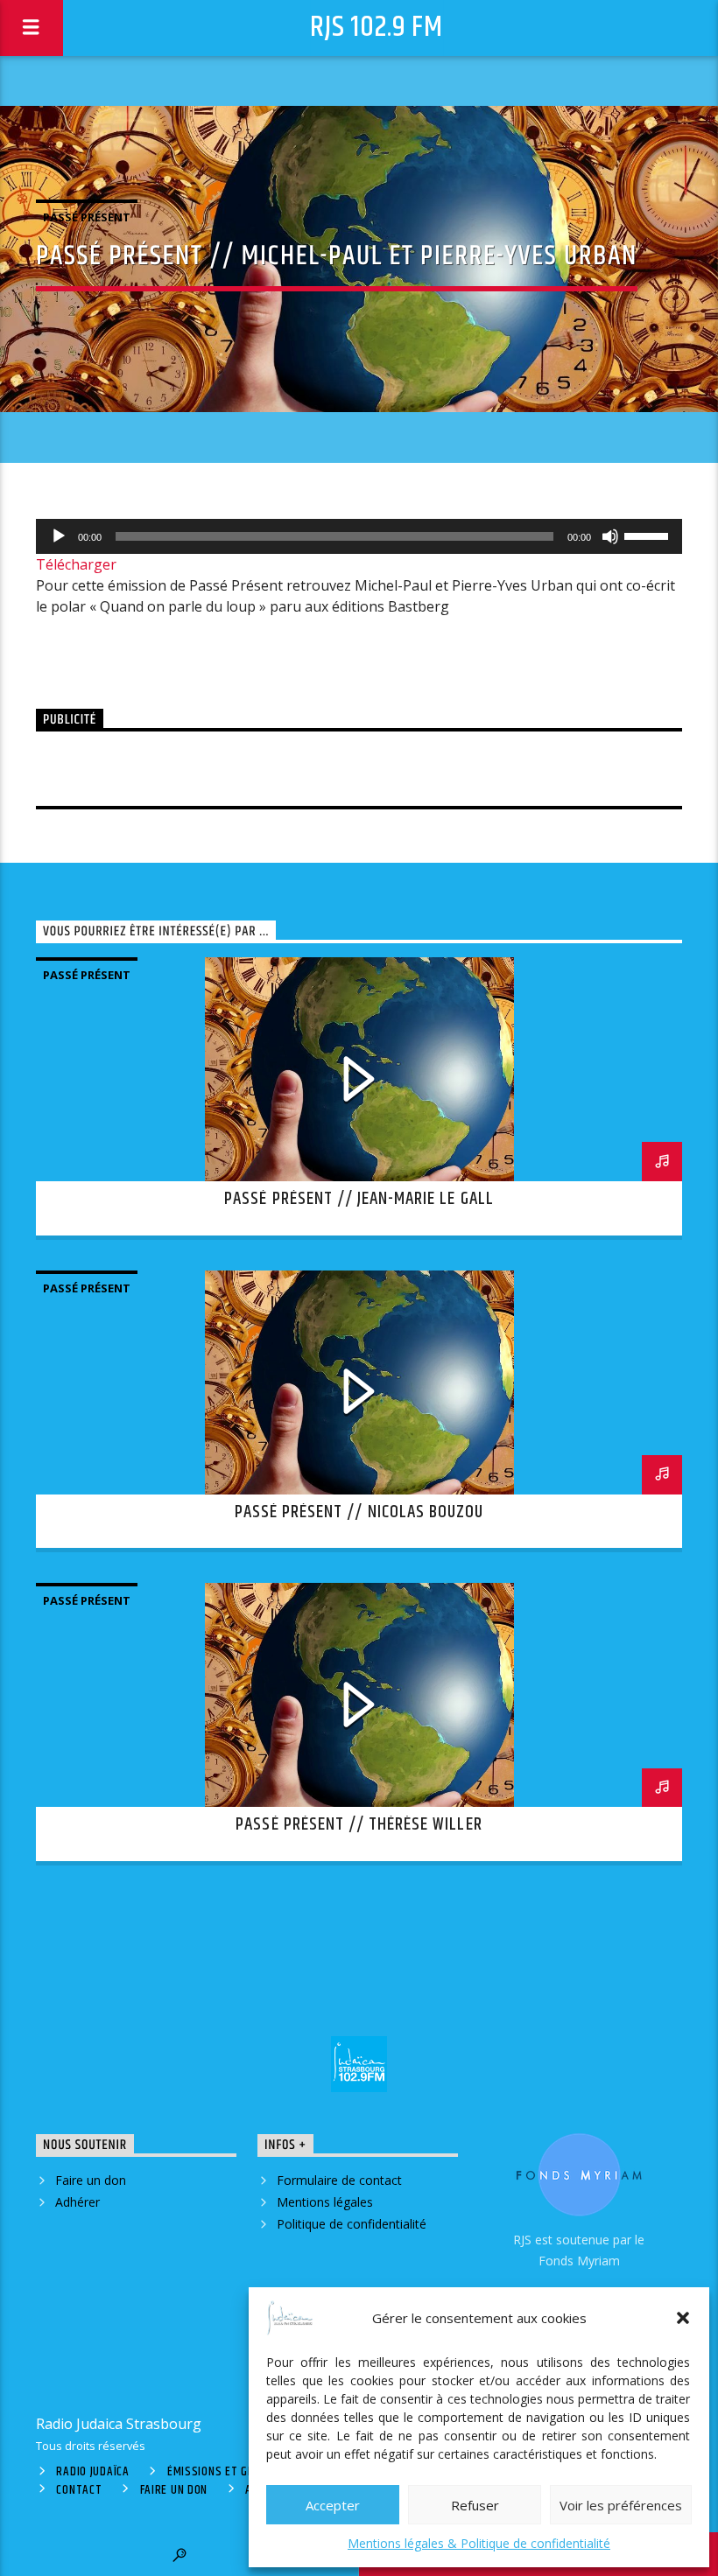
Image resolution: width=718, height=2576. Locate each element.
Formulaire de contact (339, 2180)
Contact (79, 2490)
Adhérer (77, 2202)
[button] (683, 2318)
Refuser (475, 2505)
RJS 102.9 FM (377, 28)
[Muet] (610, 536)
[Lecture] (59, 536)
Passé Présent (87, 217)
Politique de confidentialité (352, 2224)
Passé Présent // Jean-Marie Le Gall (359, 1199)
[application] (359, 536)
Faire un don (91, 2180)
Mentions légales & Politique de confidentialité (479, 2543)
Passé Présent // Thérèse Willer (359, 1824)
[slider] (649, 535)
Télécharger (76, 564)
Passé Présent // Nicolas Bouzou (359, 1512)
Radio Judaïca (92, 2472)
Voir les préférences (621, 2505)
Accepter (333, 2505)
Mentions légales (325, 2202)
